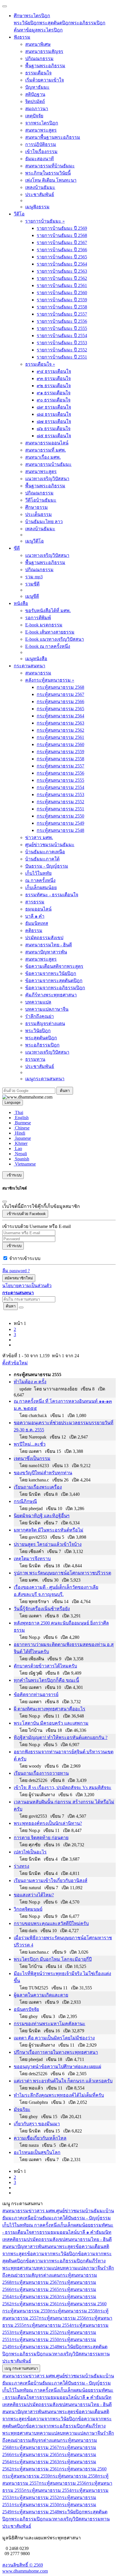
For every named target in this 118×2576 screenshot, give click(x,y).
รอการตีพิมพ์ (38, 618)
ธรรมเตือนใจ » (40, 364)
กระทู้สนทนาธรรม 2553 (60, 795)
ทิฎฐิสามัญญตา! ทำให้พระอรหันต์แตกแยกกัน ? (61, 1737)
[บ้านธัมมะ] (27, 1097)
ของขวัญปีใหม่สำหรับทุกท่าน (43, 1473)
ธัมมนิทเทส (37, 923)
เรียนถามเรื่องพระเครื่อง (38, 1487)
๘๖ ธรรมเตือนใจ (54, 429)
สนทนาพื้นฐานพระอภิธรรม (53, 137)
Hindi (19, 1133)
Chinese (22, 1128)
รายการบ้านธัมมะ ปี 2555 (62, 328)
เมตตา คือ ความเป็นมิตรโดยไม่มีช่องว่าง (54, 2038)
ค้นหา (11, 1306)
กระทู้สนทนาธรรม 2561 (60, 737)
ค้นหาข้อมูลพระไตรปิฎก (38, 30)
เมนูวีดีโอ (35, 541)
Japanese (22, 1138)
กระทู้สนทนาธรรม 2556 (60, 773)
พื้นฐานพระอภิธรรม (45, 66)
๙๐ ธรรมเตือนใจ (54, 400)
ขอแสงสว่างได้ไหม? (34, 1895)
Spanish (21, 1159)
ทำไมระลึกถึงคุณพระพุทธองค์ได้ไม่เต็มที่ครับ (59, 2095)
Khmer (21, 1143)
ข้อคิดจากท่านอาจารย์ (36, 1694)
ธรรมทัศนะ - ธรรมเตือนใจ (52, 895)
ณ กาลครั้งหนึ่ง (40, 880)
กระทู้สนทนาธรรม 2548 (60, 830)
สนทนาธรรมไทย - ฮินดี (49, 945)
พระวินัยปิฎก (26, 23)
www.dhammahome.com (25, 2571)
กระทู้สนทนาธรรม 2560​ (60, 744)
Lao (18, 1148)
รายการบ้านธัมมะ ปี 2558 (62, 307)
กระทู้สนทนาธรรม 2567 (60, 694)
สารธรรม (35, 902)
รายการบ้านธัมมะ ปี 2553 (62, 343)
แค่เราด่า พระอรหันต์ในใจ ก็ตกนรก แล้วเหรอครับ (63, 2081)
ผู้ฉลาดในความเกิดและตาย (41, 1995)
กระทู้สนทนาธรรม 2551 (60, 809)
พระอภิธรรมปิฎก (88, 23)
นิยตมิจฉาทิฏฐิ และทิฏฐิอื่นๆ (42, 1516)
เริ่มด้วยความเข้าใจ (45, 80)
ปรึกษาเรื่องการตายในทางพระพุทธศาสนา (56, 2052)
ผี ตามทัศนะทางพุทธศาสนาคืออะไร (50, 1709)
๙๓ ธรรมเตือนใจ (54, 378)
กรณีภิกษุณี (25, 1501)
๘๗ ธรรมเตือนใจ (54, 421)
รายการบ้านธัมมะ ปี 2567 (62, 243)
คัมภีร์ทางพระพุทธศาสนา (51, 995)
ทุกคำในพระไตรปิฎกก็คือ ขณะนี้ (46, 1680)
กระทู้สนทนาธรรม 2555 (60, 780)
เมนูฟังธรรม (37, 207)
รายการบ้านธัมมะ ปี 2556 (62, 321)
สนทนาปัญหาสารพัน (46, 952)
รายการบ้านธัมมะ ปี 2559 (62, 300)
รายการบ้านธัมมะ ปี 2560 (62, 293)
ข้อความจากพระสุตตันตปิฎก (54, 981)
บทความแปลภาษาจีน (47, 1009)
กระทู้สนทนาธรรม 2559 (60, 752)
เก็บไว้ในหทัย (38, 873)
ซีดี (17, 548)
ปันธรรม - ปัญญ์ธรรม (47, 866)
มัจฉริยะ (22, 2109)
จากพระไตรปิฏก (42, 123)
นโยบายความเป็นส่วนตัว (27, 1286)
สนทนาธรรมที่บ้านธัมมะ (50, 166)
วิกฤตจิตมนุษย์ (28, 1909)
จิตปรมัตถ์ (35, 101)
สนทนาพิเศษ (38, 44)
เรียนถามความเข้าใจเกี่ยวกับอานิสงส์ (51, 1880)
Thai (18, 1112)
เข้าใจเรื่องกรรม (41, 152)
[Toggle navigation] (5, 6)
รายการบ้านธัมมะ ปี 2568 (62, 235)
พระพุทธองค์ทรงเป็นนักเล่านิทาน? (48, 1823)
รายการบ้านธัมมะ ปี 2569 (62, 228)
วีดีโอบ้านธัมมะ (41, 500)
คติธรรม (34, 930)
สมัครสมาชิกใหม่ (19, 1278)
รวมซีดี (32, 584)
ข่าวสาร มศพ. (39, 837)
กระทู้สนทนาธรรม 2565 (60, 709)
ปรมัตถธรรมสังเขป (44, 938)
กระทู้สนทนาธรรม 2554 (60, 787)
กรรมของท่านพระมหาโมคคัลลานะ (50, 2024)
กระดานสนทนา (29, 666)
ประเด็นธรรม (39, 514)
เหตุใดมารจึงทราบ (32, 1559)
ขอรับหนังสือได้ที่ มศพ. (48, 611)
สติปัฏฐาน (35, 94)
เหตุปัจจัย (34, 116)
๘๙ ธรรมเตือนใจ (54, 407)
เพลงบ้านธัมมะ (40, 187)
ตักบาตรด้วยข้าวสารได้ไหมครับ (45, 1666)
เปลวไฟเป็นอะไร (30, 1852)
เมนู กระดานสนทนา (21, 2368)
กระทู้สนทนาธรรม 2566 (60, 702)
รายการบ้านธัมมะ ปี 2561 (62, 285)
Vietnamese (25, 1164)
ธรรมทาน (35, 1059)
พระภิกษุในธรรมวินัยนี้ (48, 173)
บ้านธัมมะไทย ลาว (44, 522)
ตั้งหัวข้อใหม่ (15, 1363)
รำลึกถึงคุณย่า (40, 1016)
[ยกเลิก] (21, 1307)
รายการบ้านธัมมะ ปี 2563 (62, 271)
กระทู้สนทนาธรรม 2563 (60, 723)
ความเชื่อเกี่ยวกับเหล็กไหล (40, 2138)
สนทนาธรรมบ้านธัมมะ (48, 464)
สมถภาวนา (37, 109)
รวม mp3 (34, 577)
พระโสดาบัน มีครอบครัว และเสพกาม (51, 1723)
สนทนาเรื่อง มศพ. (43, 457)
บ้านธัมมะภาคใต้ (42, 859)
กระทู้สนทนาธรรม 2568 (60, 687)
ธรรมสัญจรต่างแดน (45, 1023)
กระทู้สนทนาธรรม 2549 (60, 823)
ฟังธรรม (22, 37)
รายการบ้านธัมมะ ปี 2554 (62, 336)
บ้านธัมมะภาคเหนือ (45, 852)
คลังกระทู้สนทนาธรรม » (50, 680)
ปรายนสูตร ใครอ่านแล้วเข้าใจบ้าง (48, 1544)
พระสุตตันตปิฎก (55, 23)
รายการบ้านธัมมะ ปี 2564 (62, 264)
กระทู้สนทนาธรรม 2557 (60, 766)
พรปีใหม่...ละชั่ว (30, 1444)
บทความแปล (38, 1002)
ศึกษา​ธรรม (37, 507)
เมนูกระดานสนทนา (45, 1079)
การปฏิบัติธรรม (41, 144)
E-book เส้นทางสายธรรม (50, 632)
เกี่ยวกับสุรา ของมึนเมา (37, 2124)
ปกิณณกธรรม (39, 59)
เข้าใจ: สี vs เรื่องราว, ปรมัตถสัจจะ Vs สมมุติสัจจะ (63, 1787)
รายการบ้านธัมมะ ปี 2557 (62, 314)
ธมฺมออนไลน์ (38, 909)
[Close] (5, 1202)
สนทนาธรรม (38, 673)
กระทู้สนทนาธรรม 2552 (60, 802)
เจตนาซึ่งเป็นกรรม (32, 1458)
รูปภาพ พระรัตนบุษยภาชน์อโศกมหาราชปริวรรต (62, 1573)
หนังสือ (21, 603)
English (21, 1118)
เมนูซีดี (32, 596)
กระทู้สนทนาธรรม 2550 (60, 816)
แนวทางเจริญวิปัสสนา (47, 479)
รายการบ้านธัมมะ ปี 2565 (62, 257)
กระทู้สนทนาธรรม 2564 (60, 716)
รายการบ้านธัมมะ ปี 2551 (62, 357)
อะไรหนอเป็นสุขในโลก (37, 2152)
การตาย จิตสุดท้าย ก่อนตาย (41, 1838)
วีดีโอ (19, 214)
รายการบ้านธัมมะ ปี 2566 (62, 250)
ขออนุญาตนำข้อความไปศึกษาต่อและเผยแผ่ (57, 2066)
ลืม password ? (16, 1271)
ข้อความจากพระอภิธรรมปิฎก (55, 988)
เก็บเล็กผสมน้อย (41, 888)
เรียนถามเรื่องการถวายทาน (41, 1773)
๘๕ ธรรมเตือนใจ (54, 436)
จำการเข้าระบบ (25, 1258)
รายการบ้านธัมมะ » (45, 221)
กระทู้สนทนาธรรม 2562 (60, 730)
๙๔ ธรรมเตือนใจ (54, 371)
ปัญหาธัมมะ (37, 87)
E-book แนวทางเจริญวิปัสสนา (55, 639)
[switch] (5, 1258)
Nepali (20, 1154)
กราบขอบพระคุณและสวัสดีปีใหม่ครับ (51, 1923)
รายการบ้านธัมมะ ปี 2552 (62, 350)
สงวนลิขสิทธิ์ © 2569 (23, 2565)
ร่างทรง (21, 1866)
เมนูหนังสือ (36, 659)
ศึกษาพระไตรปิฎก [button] (32, 16)
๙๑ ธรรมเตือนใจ (54, 393)
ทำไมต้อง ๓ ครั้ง (30, 1382)
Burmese (22, 1123)
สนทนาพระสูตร (41, 130)
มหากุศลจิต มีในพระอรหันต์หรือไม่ (49, 1530)
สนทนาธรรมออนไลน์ (47, 443)
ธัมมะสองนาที (40, 159)
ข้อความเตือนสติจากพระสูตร (54, 966)
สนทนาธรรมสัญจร (44, 51)
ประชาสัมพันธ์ (40, 194)
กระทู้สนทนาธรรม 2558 (60, 759)
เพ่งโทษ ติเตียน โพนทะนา (51, 180)
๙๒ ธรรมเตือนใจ (54, 386)
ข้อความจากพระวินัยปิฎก (51, 973)
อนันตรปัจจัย (26, 2009)
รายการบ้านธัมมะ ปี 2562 (62, 278)
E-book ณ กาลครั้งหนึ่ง (48, 646)
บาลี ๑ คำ (35, 916)
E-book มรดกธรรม (44, 625)
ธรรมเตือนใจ (38, 73)
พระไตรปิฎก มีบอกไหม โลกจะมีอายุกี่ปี (53, 1959)
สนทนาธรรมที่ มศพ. (46, 450)
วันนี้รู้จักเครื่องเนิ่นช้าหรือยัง (42, 1609)
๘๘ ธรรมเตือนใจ (54, 414)
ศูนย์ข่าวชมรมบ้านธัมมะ (50, 845)
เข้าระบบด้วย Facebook (25, 1214)
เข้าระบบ (13, 1175)
